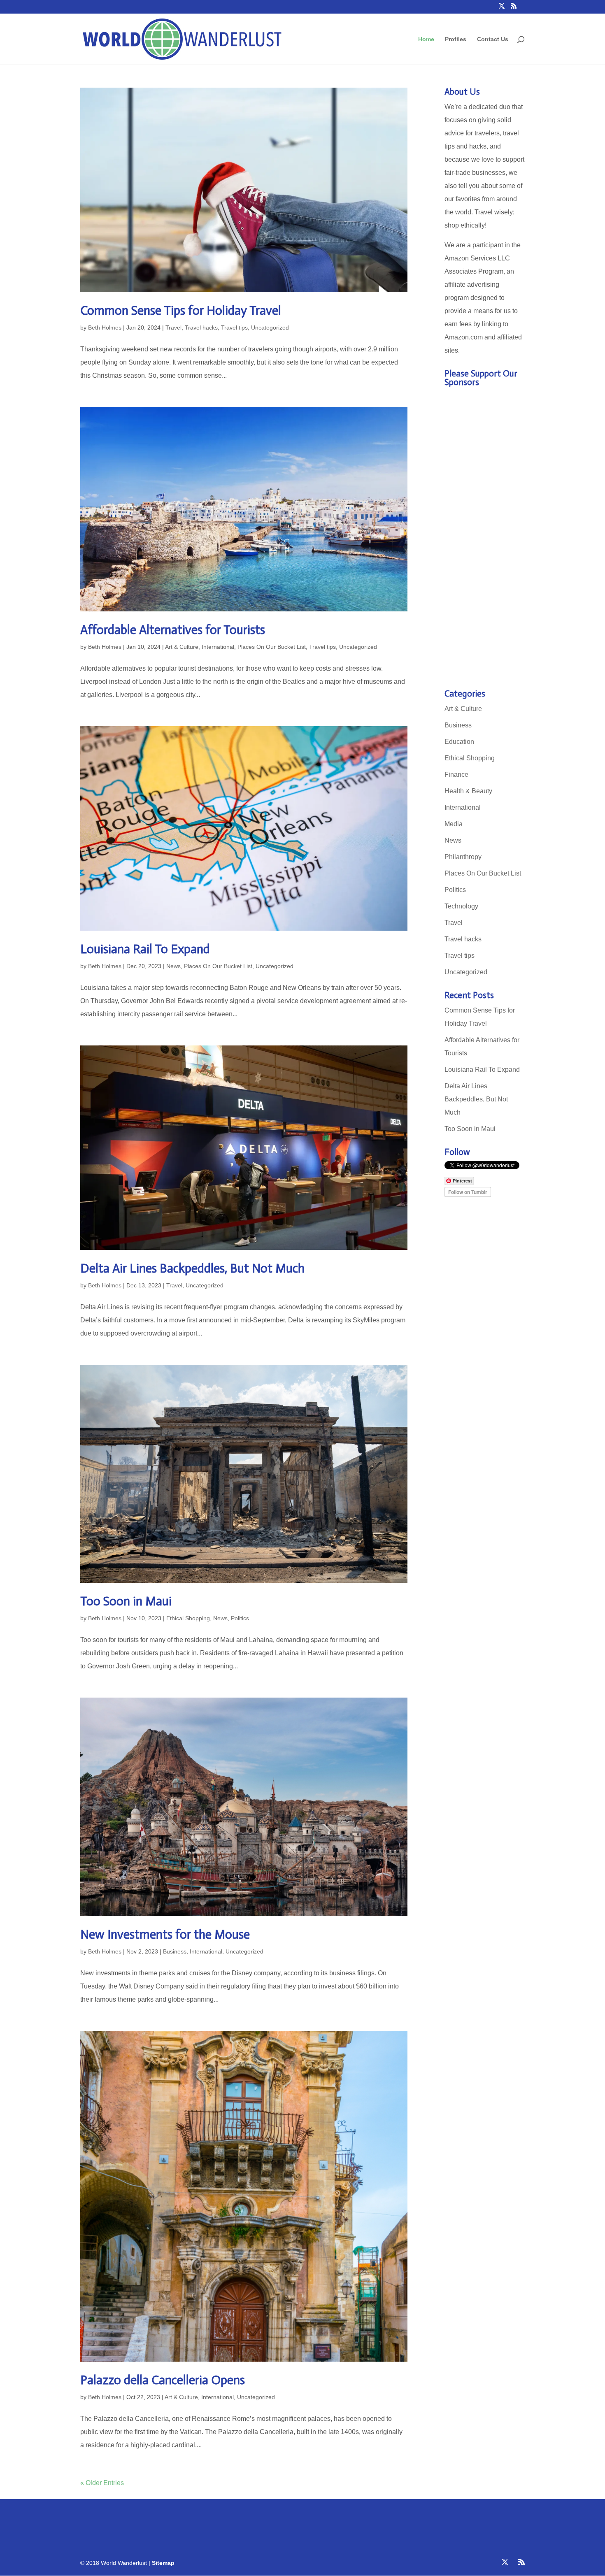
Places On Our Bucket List (272, 647)
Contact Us (493, 39)
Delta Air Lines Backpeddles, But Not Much (192, 1268)
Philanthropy (463, 857)
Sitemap (163, 2563)
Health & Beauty (468, 791)
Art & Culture (182, 647)
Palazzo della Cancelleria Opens (163, 2380)
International (218, 647)
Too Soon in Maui (126, 1601)
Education (459, 742)
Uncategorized (270, 328)
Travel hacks (201, 328)
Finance (456, 775)
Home (426, 39)
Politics (240, 1618)
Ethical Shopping (188, 1618)
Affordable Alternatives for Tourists (173, 630)
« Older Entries (102, 2483)
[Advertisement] (485, 541)
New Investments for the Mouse (165, 1935)
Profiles (456, 39)
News (173, 966)
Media (454, 824)
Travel (173, 328)
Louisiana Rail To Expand (145, 949)
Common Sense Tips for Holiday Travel (181, 311)
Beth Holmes (105, 328)
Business (175, 1951)
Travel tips (234, 328)
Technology (461, 906)
